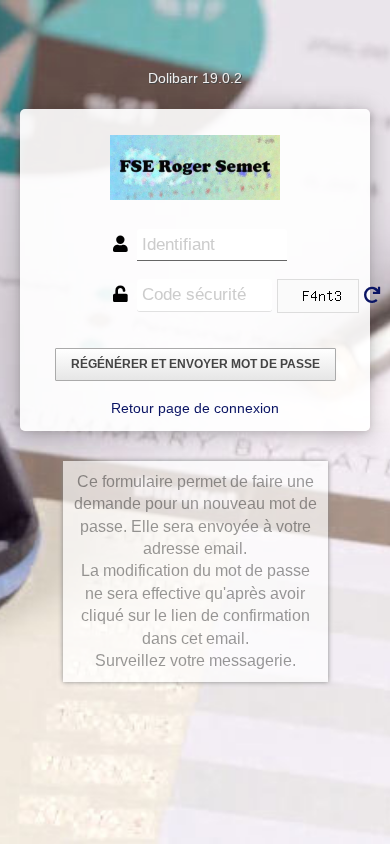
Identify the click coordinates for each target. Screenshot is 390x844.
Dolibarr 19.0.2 (195, 78)
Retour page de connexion (195, 408)
